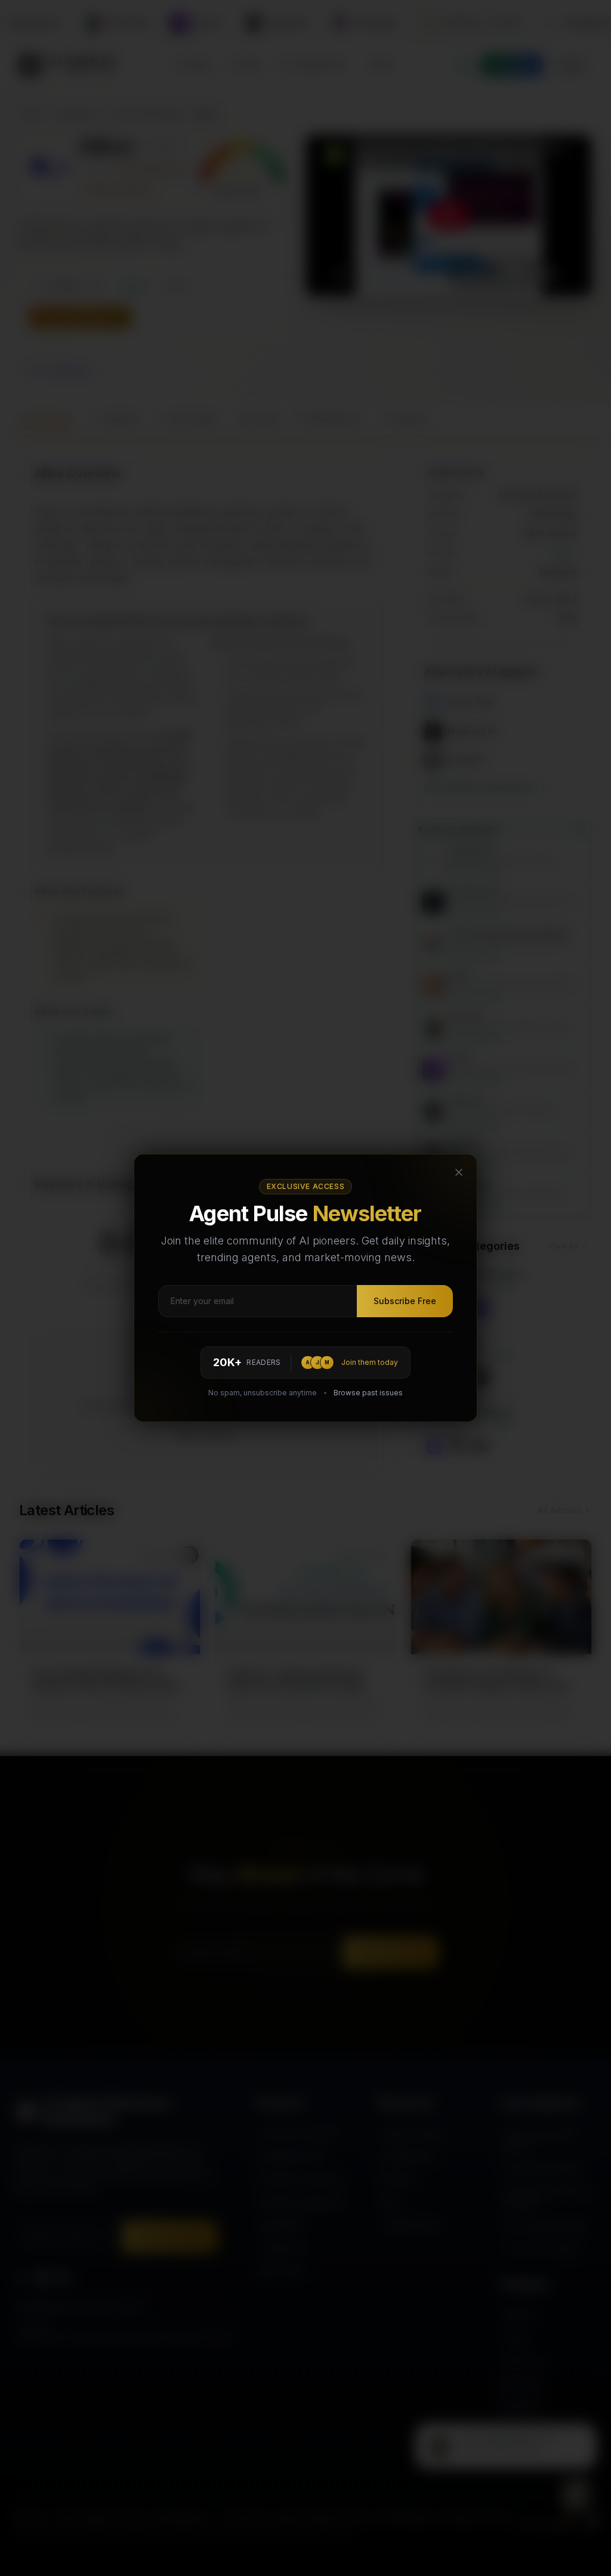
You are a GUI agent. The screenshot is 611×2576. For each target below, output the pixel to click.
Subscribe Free (405, 1301)
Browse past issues (368, 1393)
